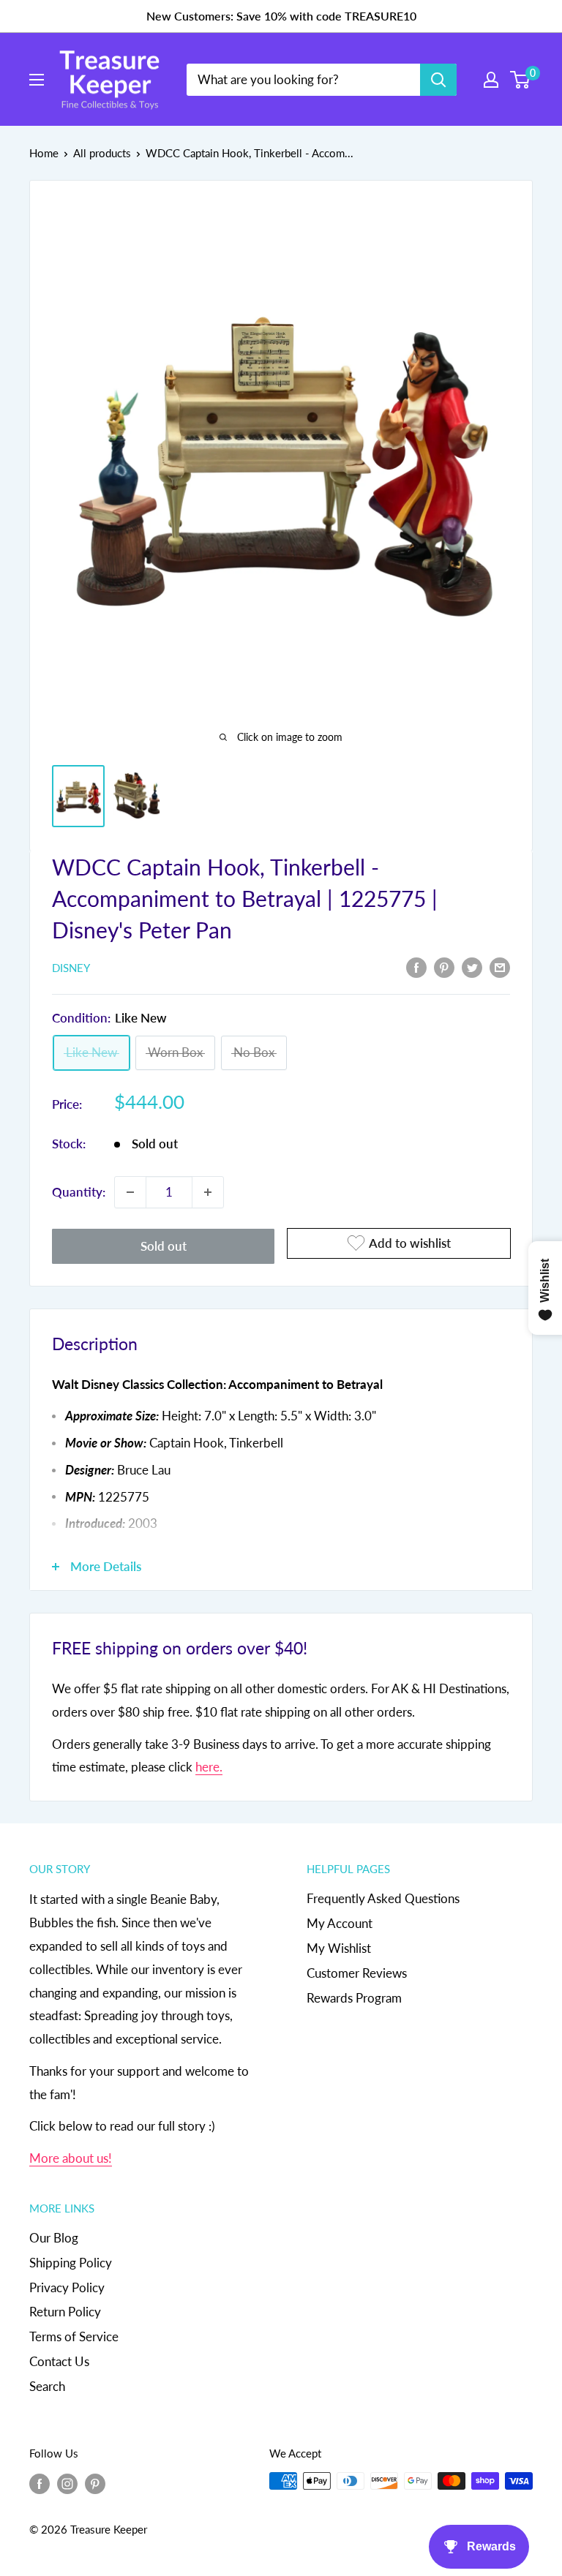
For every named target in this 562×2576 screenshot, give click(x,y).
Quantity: (79, 1192)
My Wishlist (339, 1948)
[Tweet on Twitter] (472, 967)
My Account (340, 1923)
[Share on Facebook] (416, 967)
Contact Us (59, 2361)
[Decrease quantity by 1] (130, 1192)
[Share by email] (500, 967)
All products (102, 153)
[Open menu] (37, 80)
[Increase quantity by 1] (208, 1192)
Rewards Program (354, 1998)
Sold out (164, 1246)
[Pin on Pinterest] (444, 967)
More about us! (71, 2158)
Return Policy (65, 2312)
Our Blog (54, 2238)
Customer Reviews (357, 1973)
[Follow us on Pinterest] (95, 2483)
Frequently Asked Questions (383, 1898)
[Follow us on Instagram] (67, 2483)
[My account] (491, 80)
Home (44, 153)
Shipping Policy (71, 2263)
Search (47, 2386)
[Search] (438, 80)
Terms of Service (74, 2336)
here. (209, 1767)
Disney (71, 968)
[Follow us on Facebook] (40, 2483)
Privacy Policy (67, 2287)
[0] (521, 80)
